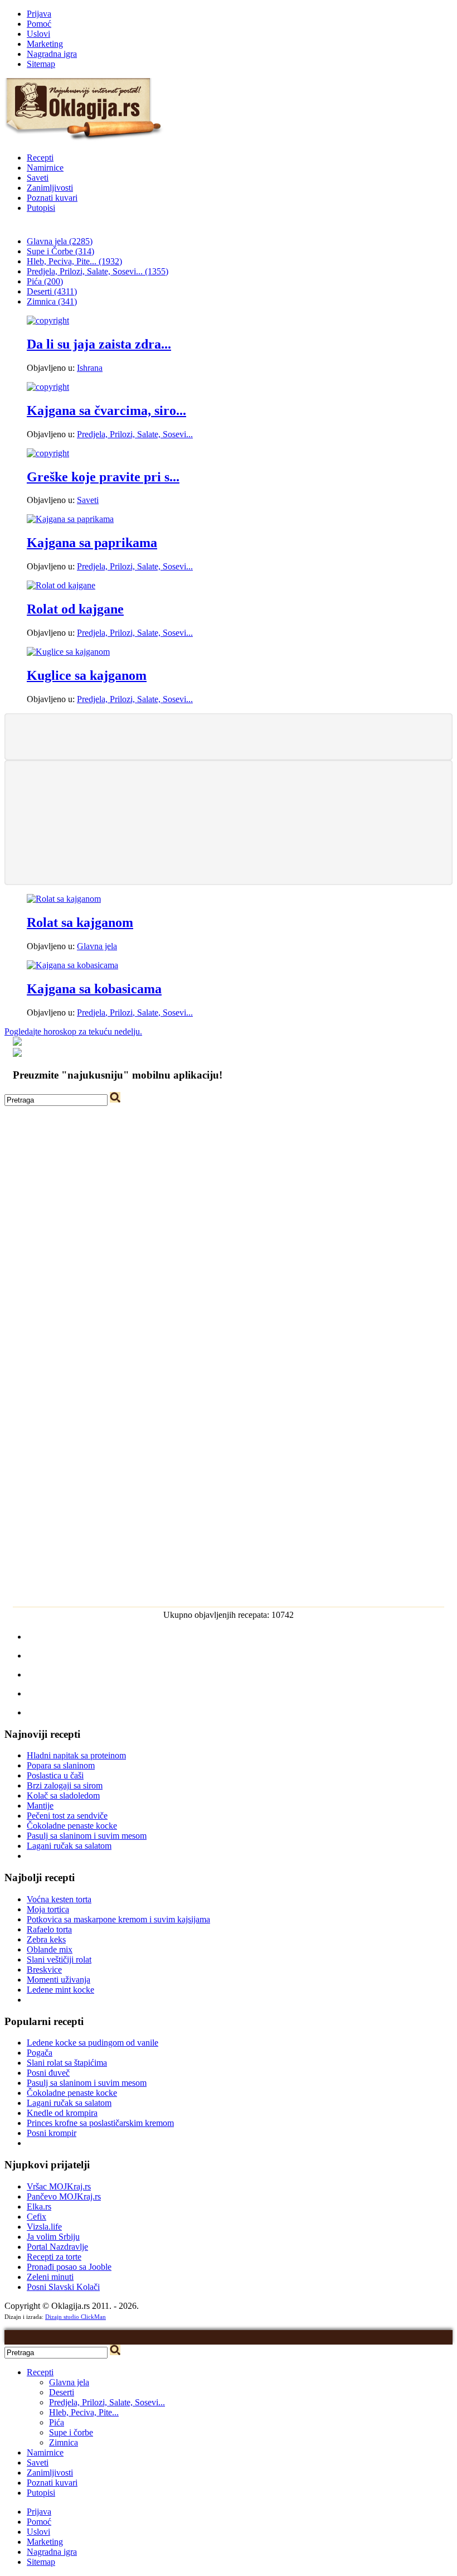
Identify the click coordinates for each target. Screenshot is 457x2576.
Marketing (45, 44)
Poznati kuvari (52, 198)
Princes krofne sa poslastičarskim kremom (100, 2123)
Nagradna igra (52, 54)
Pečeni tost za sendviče (67, 1816)
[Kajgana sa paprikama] (70, 519)
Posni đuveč (48, 2073)
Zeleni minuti (50, 2277)
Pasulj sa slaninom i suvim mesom (87, 1836)
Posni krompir (52, 2133)
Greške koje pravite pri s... (103, 477)
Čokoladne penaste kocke (72, 1826)
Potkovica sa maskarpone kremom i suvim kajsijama (118, 1919)
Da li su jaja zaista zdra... (99, 344)
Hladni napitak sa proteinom (76, 1755)
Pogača (40, 2053)
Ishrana (90, 368)
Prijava (39, 14)
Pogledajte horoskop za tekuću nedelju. (73, 1031)
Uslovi (38, 34)
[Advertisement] (229, 736)
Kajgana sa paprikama (92, 543)
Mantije (40, 1806)
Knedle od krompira (62, 2113)
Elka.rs (39, 2207)
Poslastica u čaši (55, 1775)
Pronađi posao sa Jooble (69, 2267)
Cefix (37, 2217)
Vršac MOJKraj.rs (59, 2186)
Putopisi (41, 208)
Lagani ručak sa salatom (69, 1846)
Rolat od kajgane (75, 609)
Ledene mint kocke (60, 1990)
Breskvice (44, 1970)
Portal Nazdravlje (57, 2247)
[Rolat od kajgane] (61, 585)
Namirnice (45, 168)
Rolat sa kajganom (80, 922)
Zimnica (64, 2442)
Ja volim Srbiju (53, 2237)
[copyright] (48, 320)
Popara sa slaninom (61, 1765)
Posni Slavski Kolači (63, 2287)
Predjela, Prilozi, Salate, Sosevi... (135, 434)
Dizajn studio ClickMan (76, 2317)
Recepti (40, 158)
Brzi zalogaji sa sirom (65, 1785)
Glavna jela (97, 946)
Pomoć (39, 24)
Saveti (38, 178)
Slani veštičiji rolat (59, 1959)
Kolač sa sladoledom (63, 1796)
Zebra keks (46, 1939)
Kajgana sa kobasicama (94, 989)
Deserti (62, 2392)
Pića (57, 2422)
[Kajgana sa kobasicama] (72, 965)
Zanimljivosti (50, 188)
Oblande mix (50, 1949)
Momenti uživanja (59, 1980)
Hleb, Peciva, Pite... (84, 2412)
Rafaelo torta (49, 1929)
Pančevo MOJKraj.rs (64, 2196)
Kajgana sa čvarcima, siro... (106, 410)
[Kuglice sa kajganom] (68, 652)
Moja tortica (48, 1909)
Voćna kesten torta (59, 1899)
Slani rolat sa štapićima (67, 2063)
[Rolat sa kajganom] (64, 899)
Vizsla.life (44, 2227)
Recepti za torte (54, 2257)
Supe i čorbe (71, 2432)
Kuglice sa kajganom (87, 675)
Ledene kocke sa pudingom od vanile (93, 2043)
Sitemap (41, 64)
